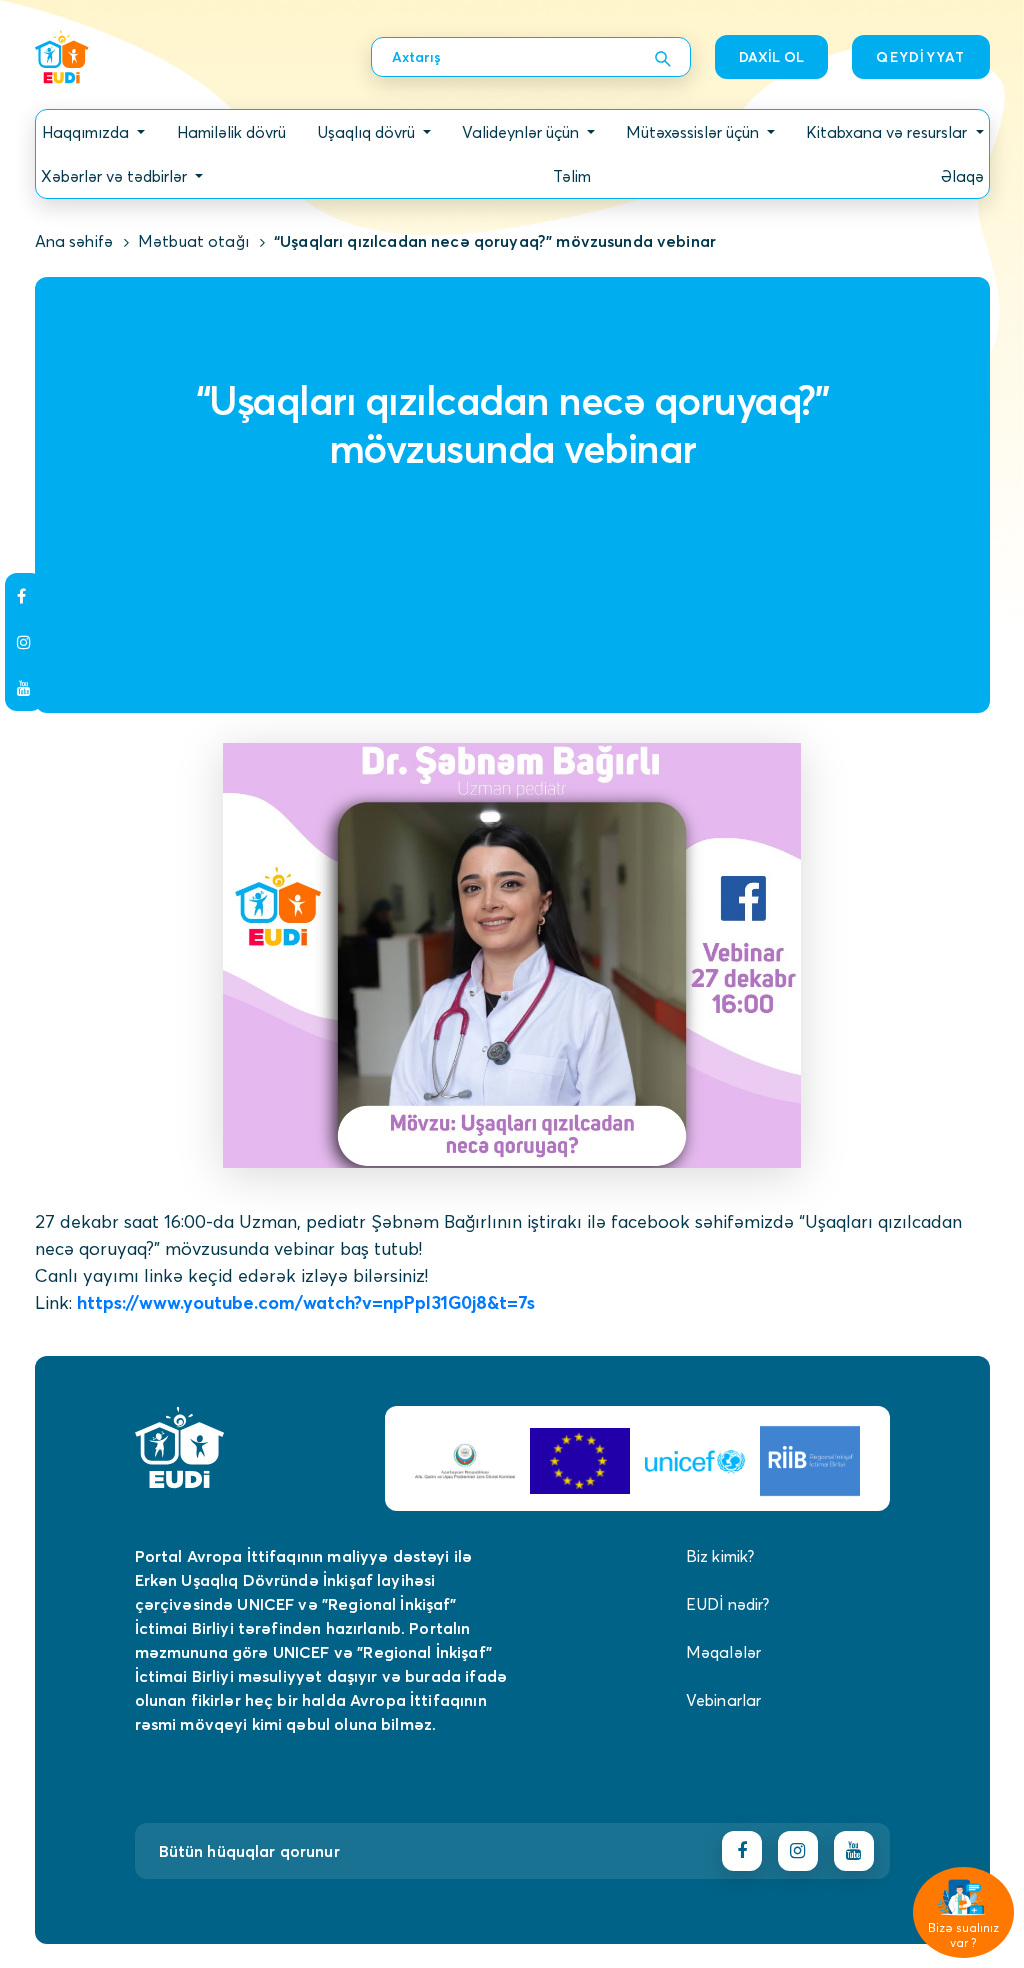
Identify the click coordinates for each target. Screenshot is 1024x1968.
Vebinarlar (724, 1700)
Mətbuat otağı (193, 241)
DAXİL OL (771, 57)
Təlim (572, 176)
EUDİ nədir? (728, 1604)
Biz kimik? (720, 1556)
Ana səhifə (74, 241)
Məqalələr (723, 1652)
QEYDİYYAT (920, 57)
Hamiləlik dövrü (231, 132)
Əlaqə (962, 176)
